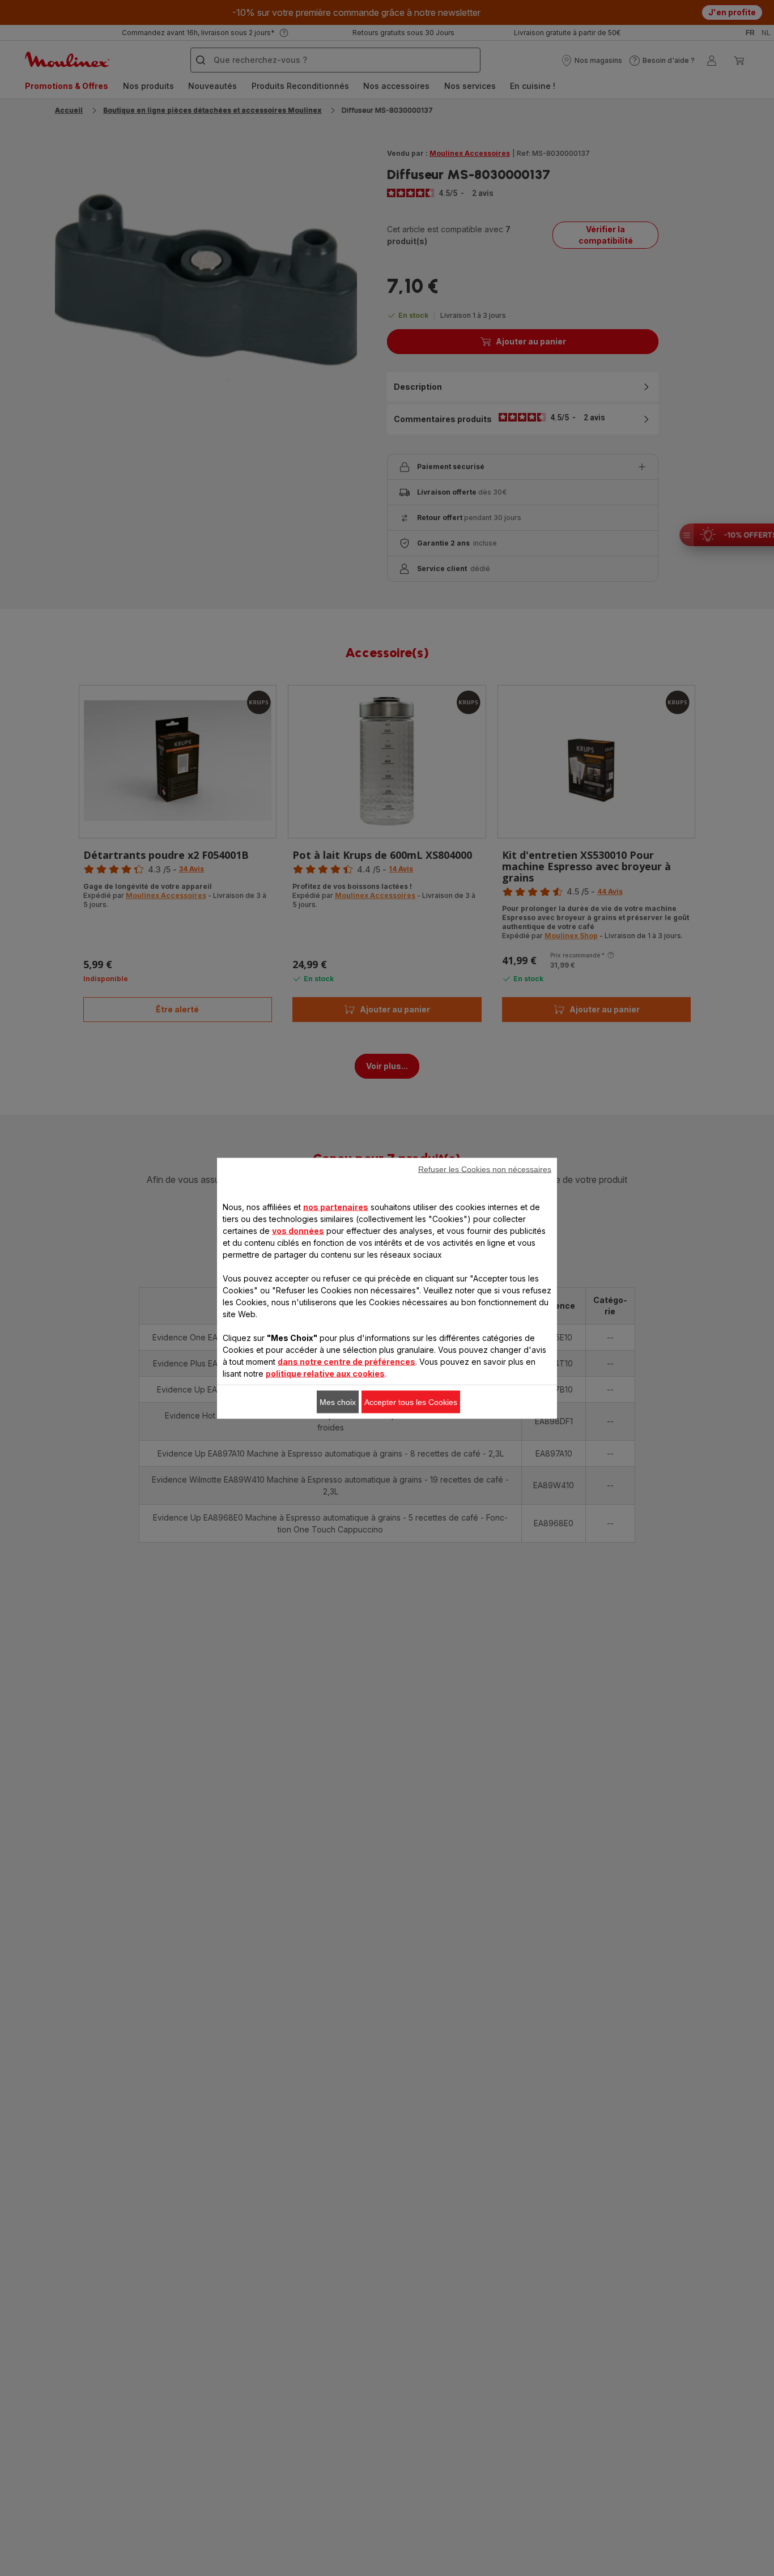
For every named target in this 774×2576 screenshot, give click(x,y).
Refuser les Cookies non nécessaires (485, 1169)
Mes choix (338, 1402)
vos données (298, 1230)
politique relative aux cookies (325, 1373)
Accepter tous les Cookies (411, 1402)
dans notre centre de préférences (346, 1361)
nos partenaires (336, 1206)
